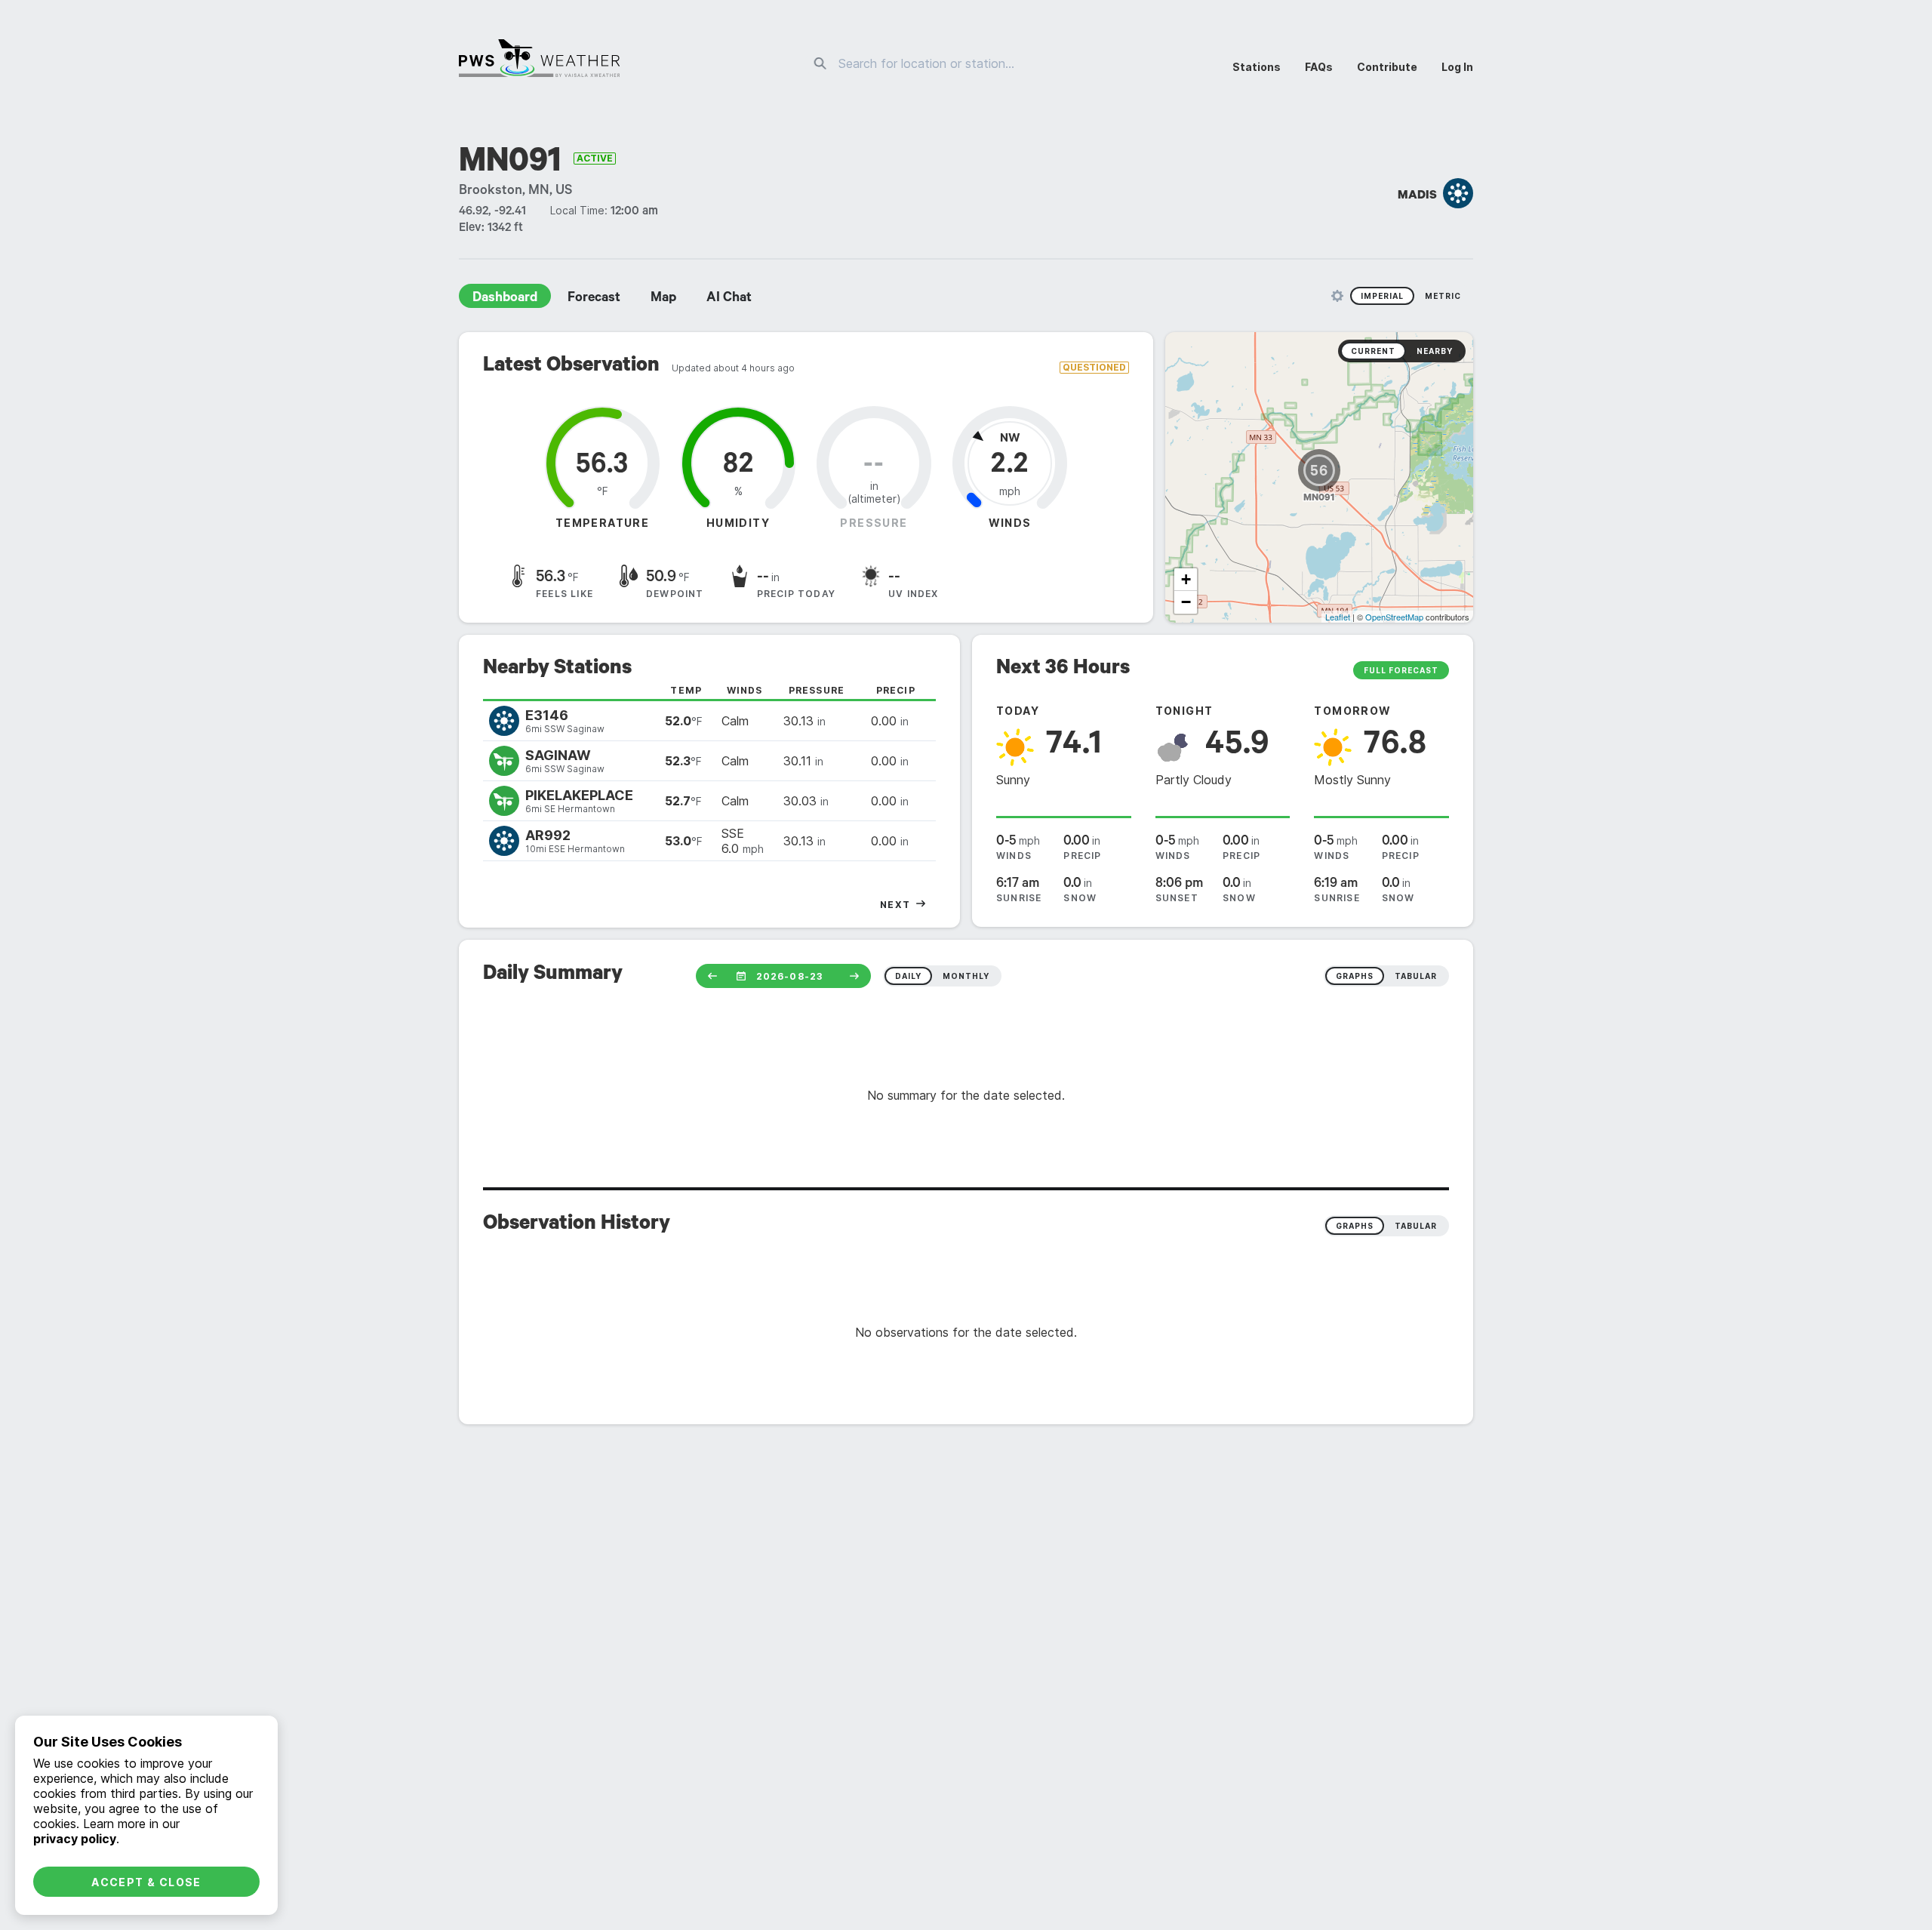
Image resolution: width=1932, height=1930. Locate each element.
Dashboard (505, 299)
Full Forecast (1401, 670)
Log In (1457, 67)
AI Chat (729, 299)
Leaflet (1338, 617)
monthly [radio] (966, 976)
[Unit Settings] (1337, 296)
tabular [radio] (1416, 976)
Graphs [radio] (1355, 1226)
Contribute (1387, 67)
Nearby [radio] (1435, 351)
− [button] (1186, 602)
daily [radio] (908, 976)
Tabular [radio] (1416, 1226)
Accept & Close (146, 1882)
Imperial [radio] (1382, 296)
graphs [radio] (1355, 976)
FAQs (1319, 67)
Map (663, 299)
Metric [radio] (1443, 296)
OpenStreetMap (1394, 617)
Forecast (594, 299)
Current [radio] (1373, 351)
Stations (1257, 67)
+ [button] (1186, 579)
